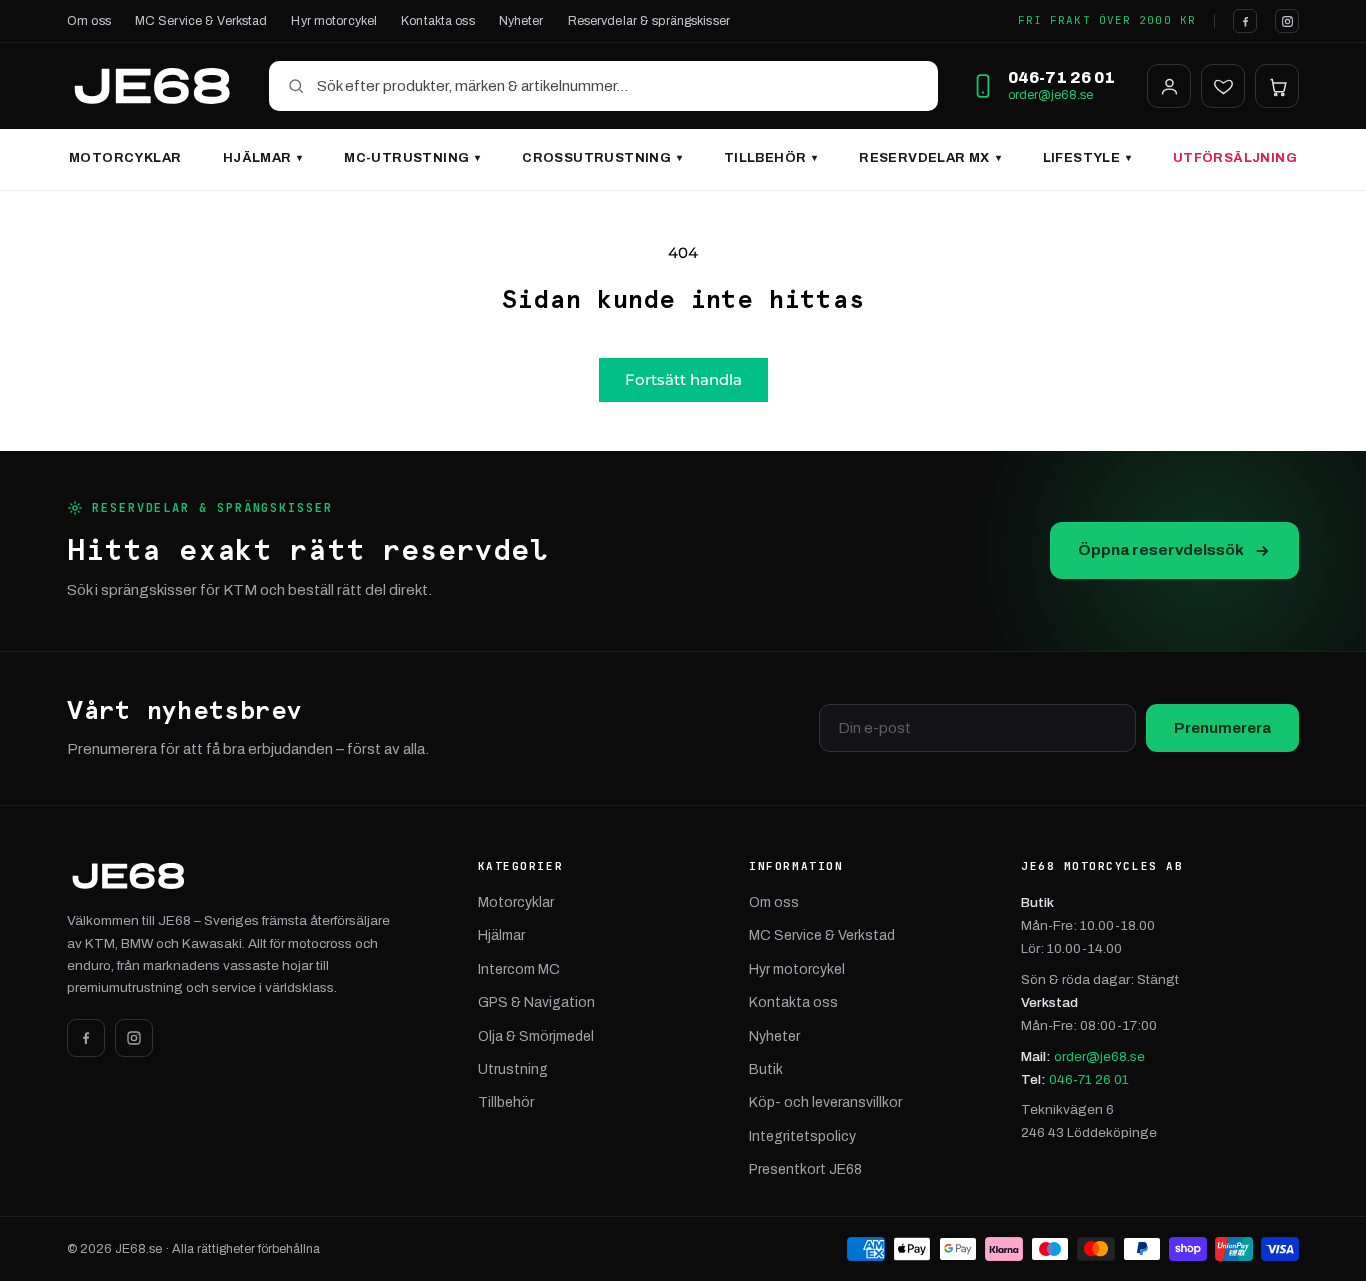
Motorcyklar (125, 158)
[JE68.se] (152, 86)
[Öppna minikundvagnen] (1277, 86)
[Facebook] (1245, 21)
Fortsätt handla (683, 379)
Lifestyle (1087, 158)
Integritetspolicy (802, 1136)
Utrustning (513, 1069)
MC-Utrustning (412, 158)
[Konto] (1169, 86)
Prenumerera (1222, 728)
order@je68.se (1050, 95)
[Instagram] (1287, 21)
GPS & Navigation (536, 1002)
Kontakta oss (438, 21)
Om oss (89, 21)
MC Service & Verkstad (201, 21)
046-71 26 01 (1089, 1079)
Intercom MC (519, 969)
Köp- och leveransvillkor (825, 1102)
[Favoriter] (1223, 86)
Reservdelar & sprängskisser (649, 21)
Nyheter (521, 21)
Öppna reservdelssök (1161, 549)
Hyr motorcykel (334, 21)
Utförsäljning (1235, 158)
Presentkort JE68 (805, 1169)
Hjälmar (263, 158)
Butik (766, 1069)
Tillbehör (771, 158)
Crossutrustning (602, 158)
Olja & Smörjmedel (536, 1036)
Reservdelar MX (930, 158)
